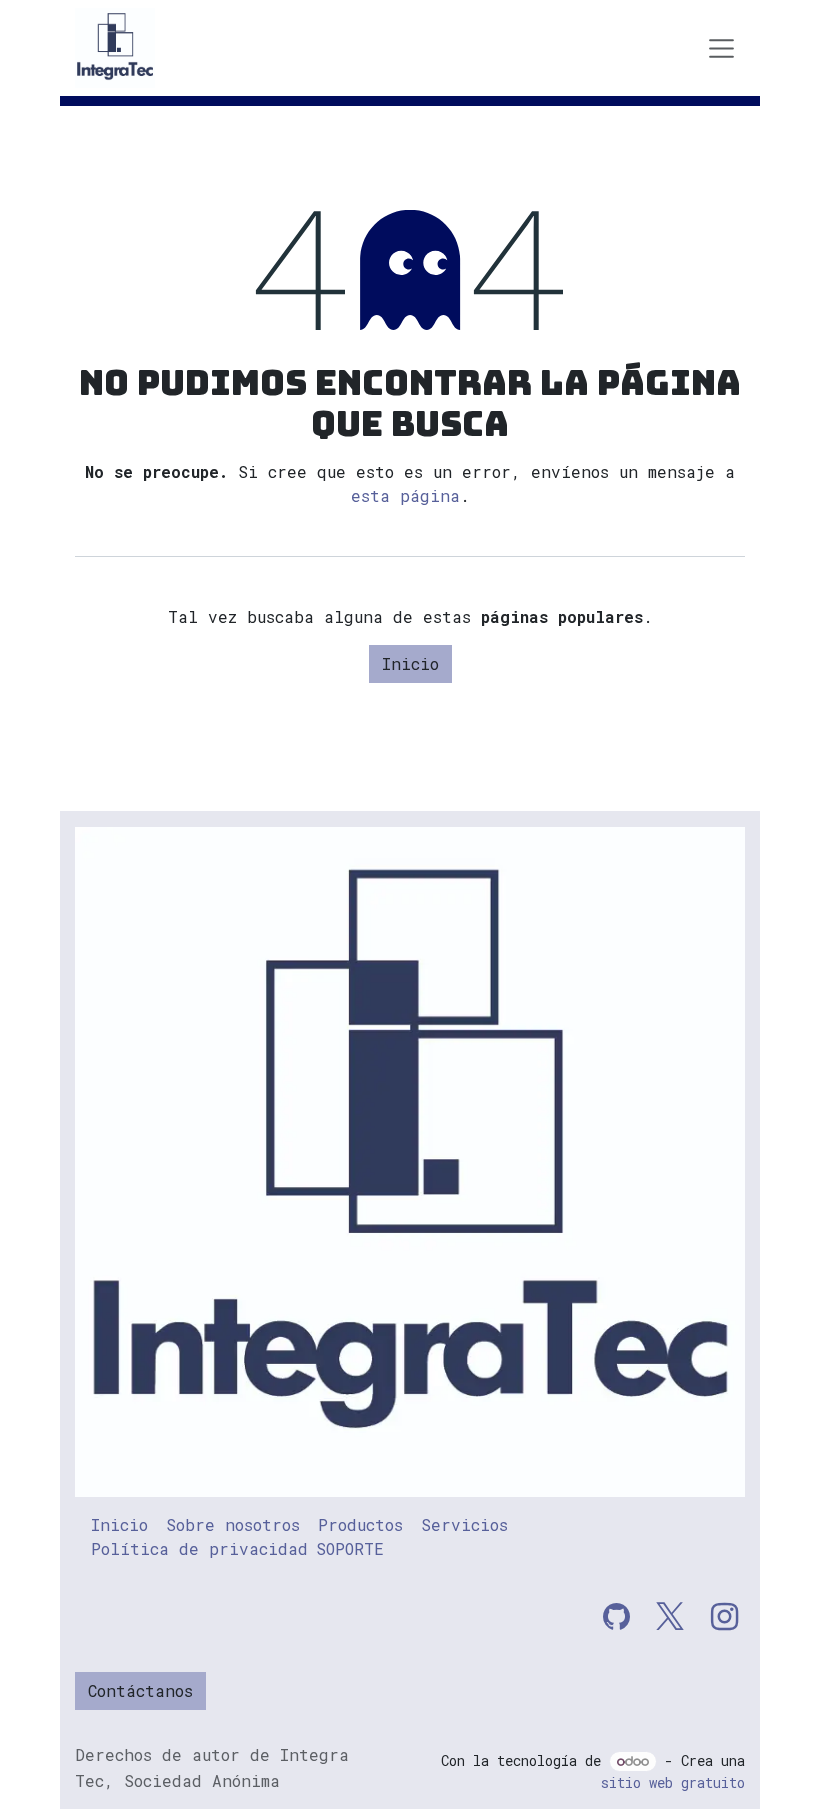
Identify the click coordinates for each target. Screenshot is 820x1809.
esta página (405, 495)
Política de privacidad (199, 1548)
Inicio (410, 663)
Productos (360, 1524)
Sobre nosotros (233, 1524)
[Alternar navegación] (722, 48)
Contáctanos (140, 1690)
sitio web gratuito (673, 1782)
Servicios (464, 1524)
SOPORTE (350, 1548)
